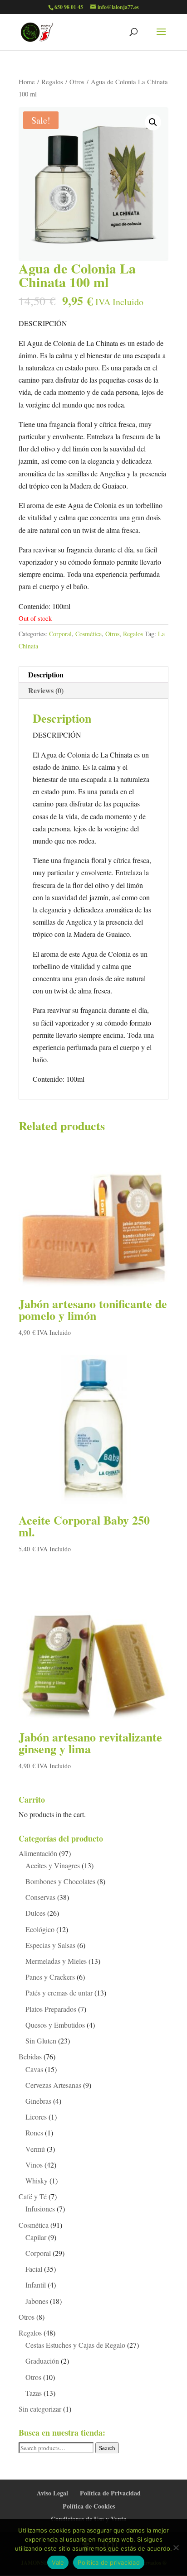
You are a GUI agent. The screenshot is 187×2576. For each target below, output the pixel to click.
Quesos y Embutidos (55, 2025)
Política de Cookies (89, 2506)
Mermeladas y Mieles (56, 1961)
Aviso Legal (52, 2493)
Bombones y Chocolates (60, 1881)
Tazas (34, 2393)
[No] (176, 2547)
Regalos (52, 82)
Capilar (36, 2237)
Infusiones (40, 2209)
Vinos (34, 2165)
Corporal (60, 634)
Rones (34, 2132)
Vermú (35, 2149)
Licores (36, 2117)
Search (107, 2448)
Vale (58, 2562)
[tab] (93, 675)
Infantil (36, 2285)
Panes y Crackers (50, 1977)
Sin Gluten (41, 2041)
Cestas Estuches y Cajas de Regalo (75, 2345)
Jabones (37, 2301)
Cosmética (89, 634)
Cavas (34, 2069)
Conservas (40, 1897)
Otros (77, 82)
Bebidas (30, 2056)
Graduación (42, 2361)
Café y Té (33, 2196)
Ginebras (38, 2101)
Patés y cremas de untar (59, 1993)
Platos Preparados (51, 2009)
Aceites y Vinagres (53, 1865)
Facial (34, 2269)
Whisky (37, 2180)
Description (46, 674)
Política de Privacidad (110, 2493)
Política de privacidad (109, 2562)
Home (27, 82)
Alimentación (38, 1853)
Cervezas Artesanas (53, 2085)
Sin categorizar (40, 2409)
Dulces (35, 1913)
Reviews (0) (46, 690)
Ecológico (40, 1929)
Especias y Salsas (50, 1945)
